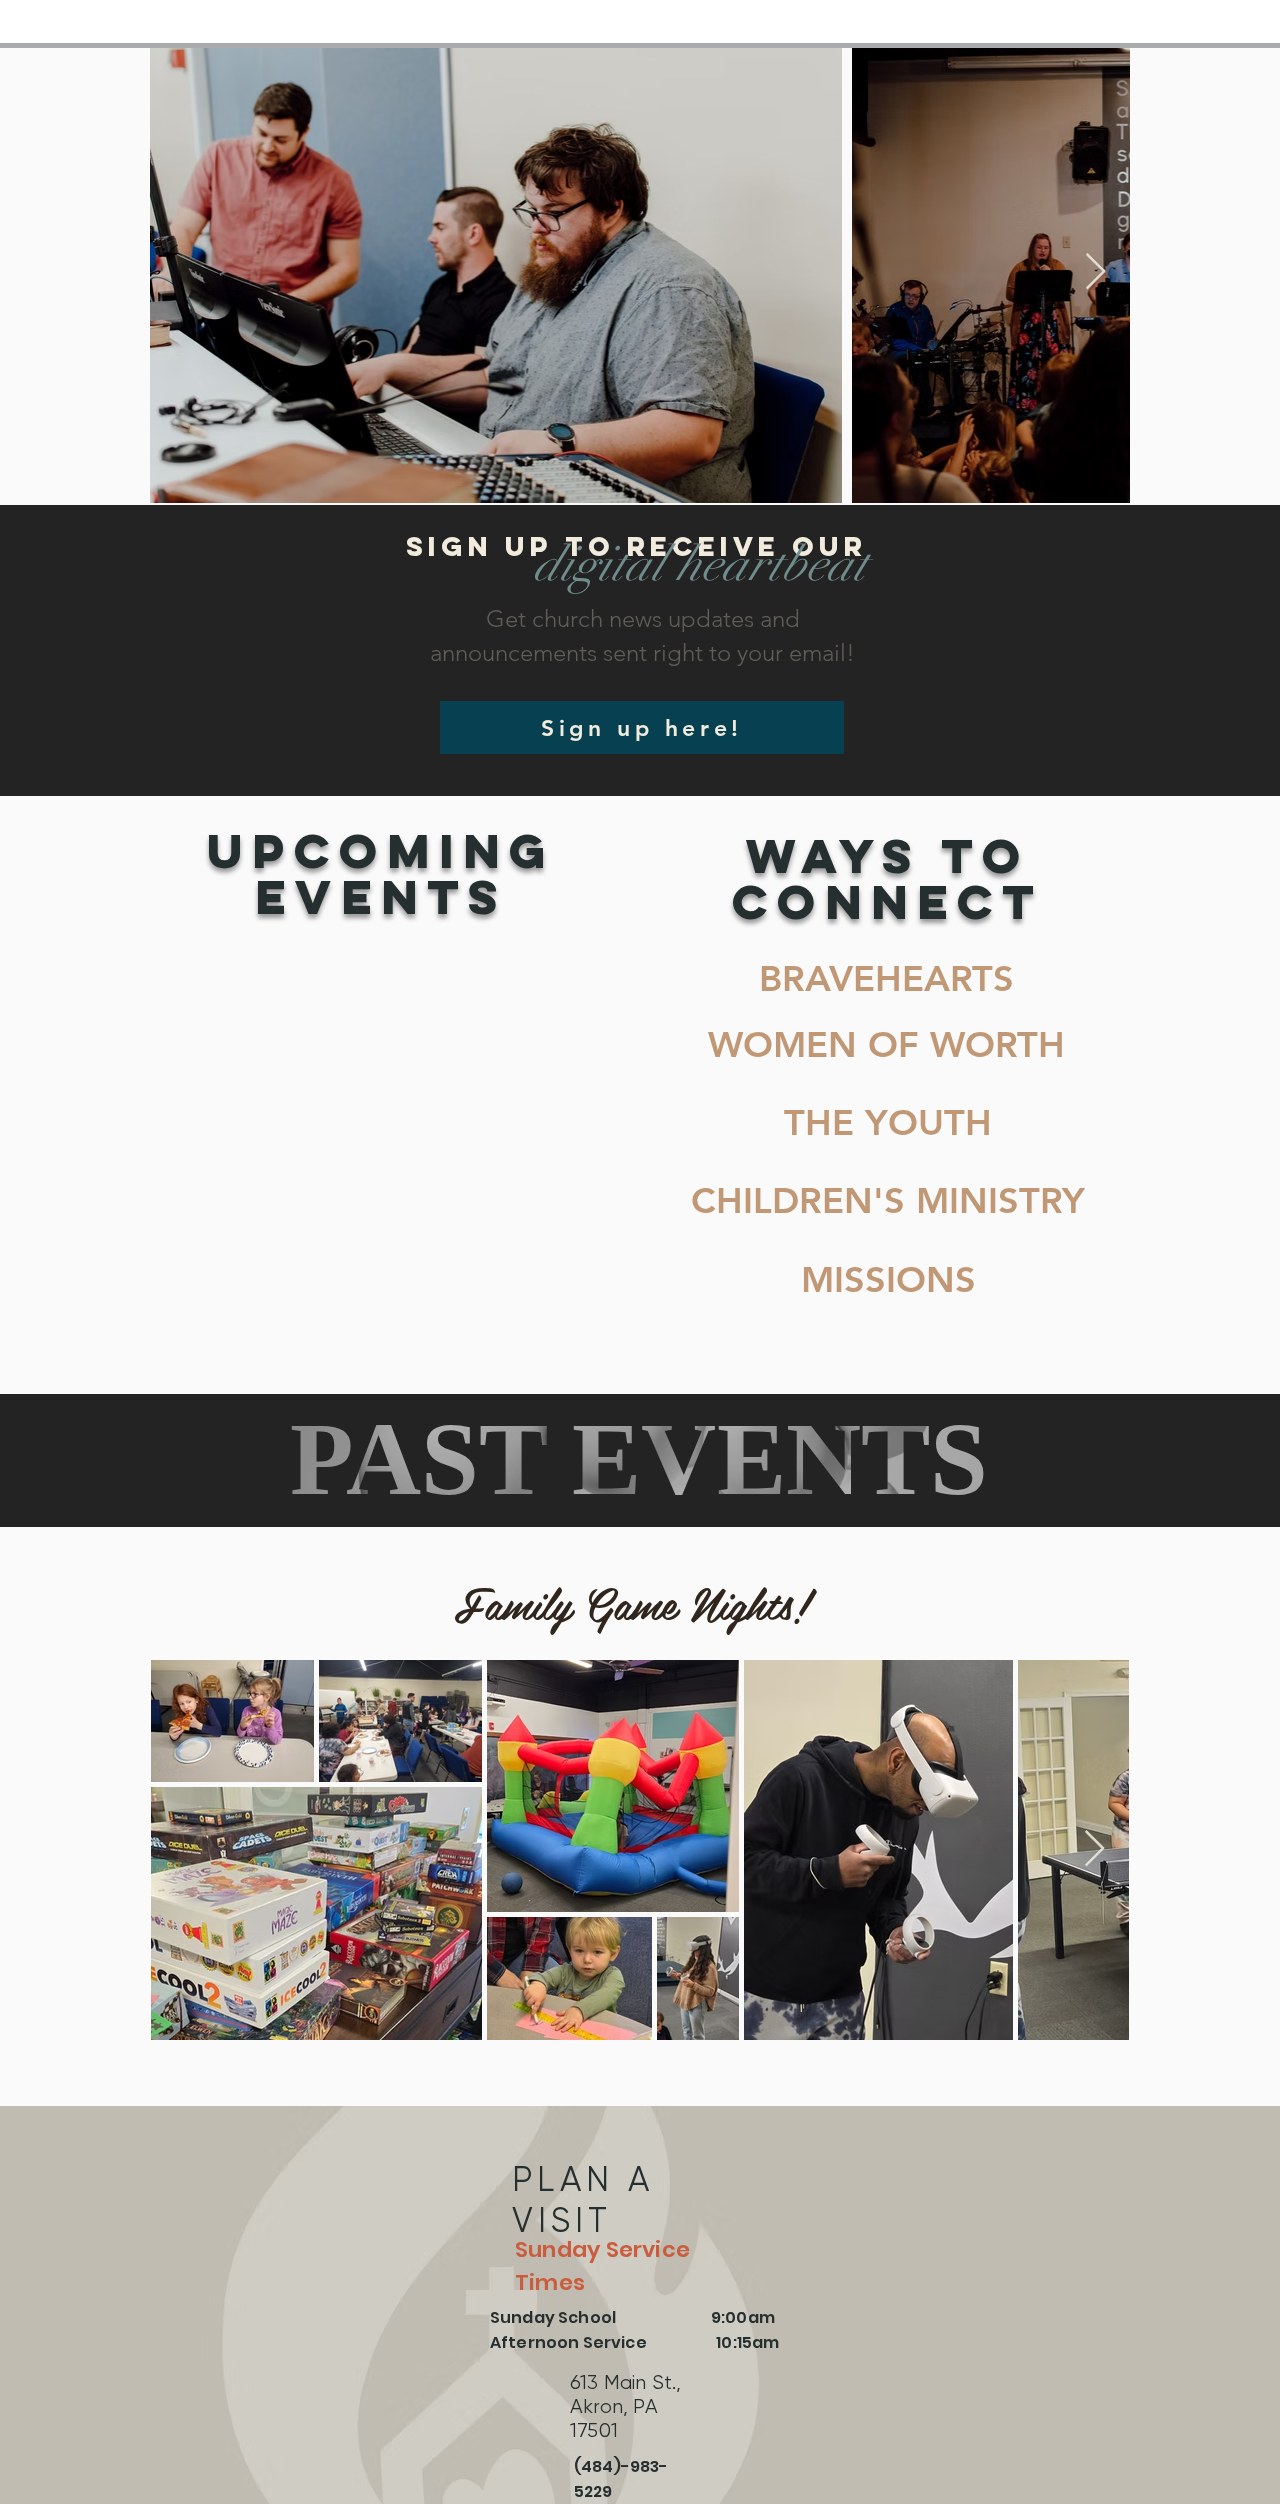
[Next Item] (1095, 272)
